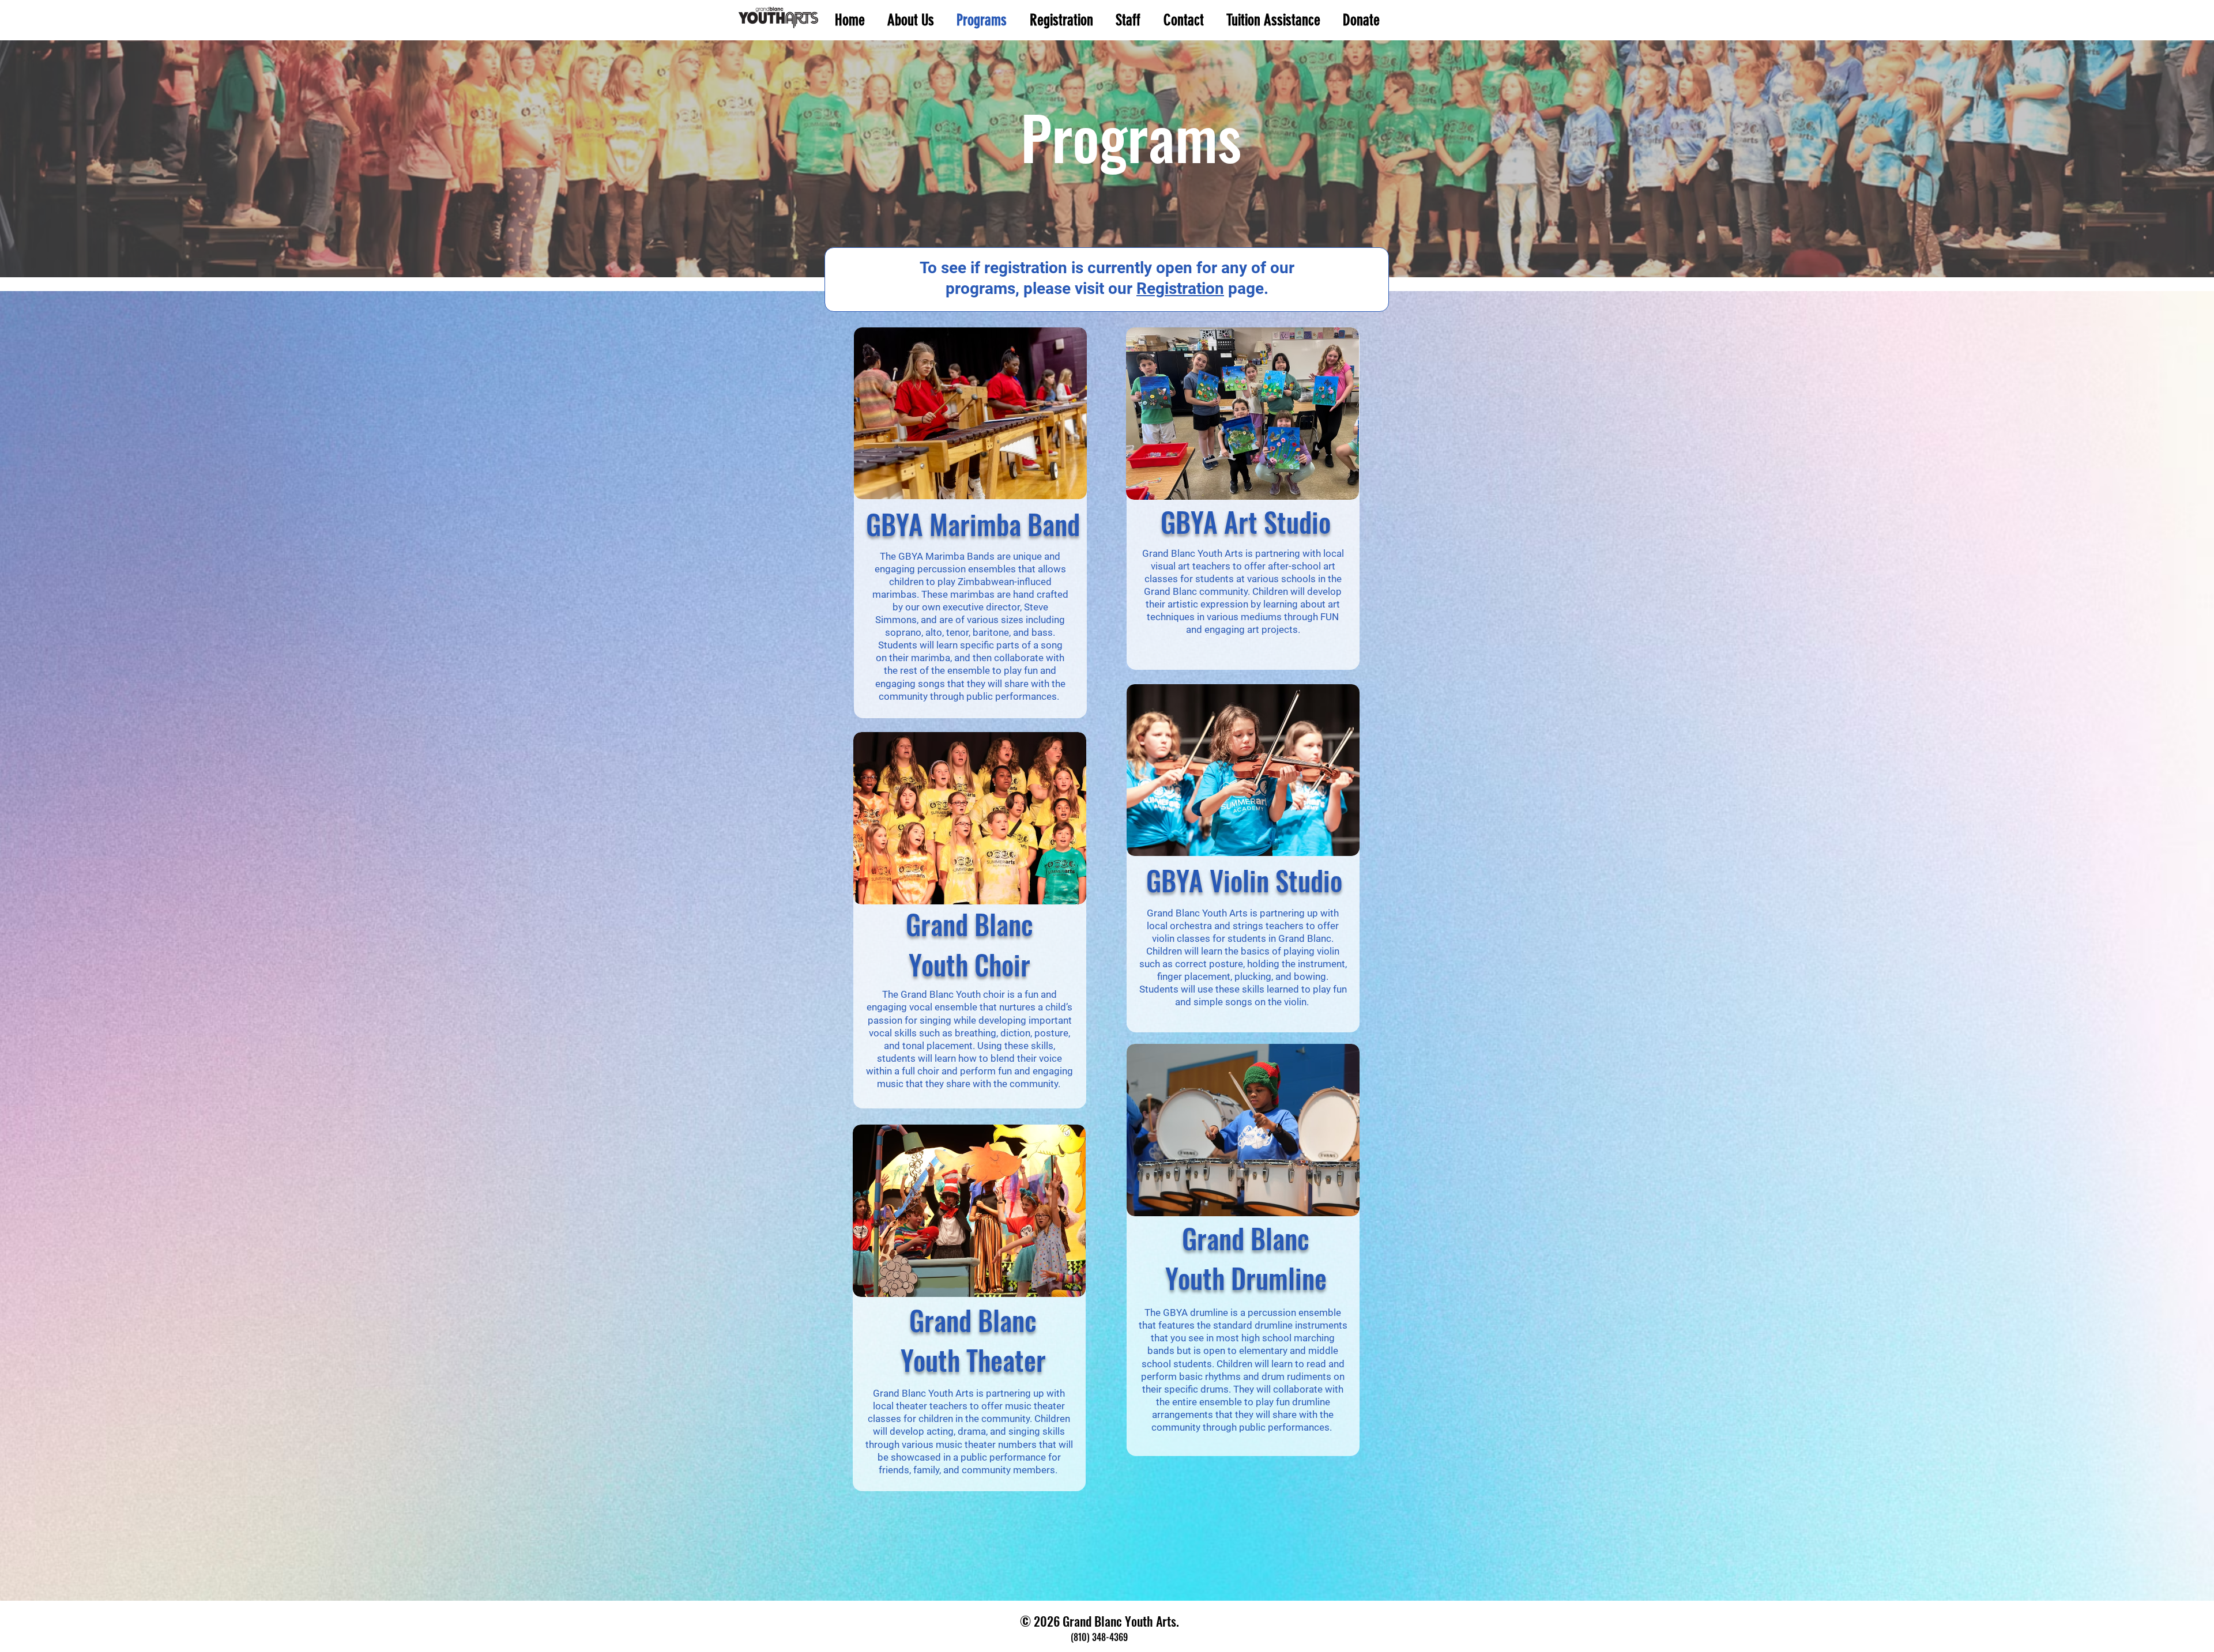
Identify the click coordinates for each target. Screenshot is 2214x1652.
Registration (1180, 288)
